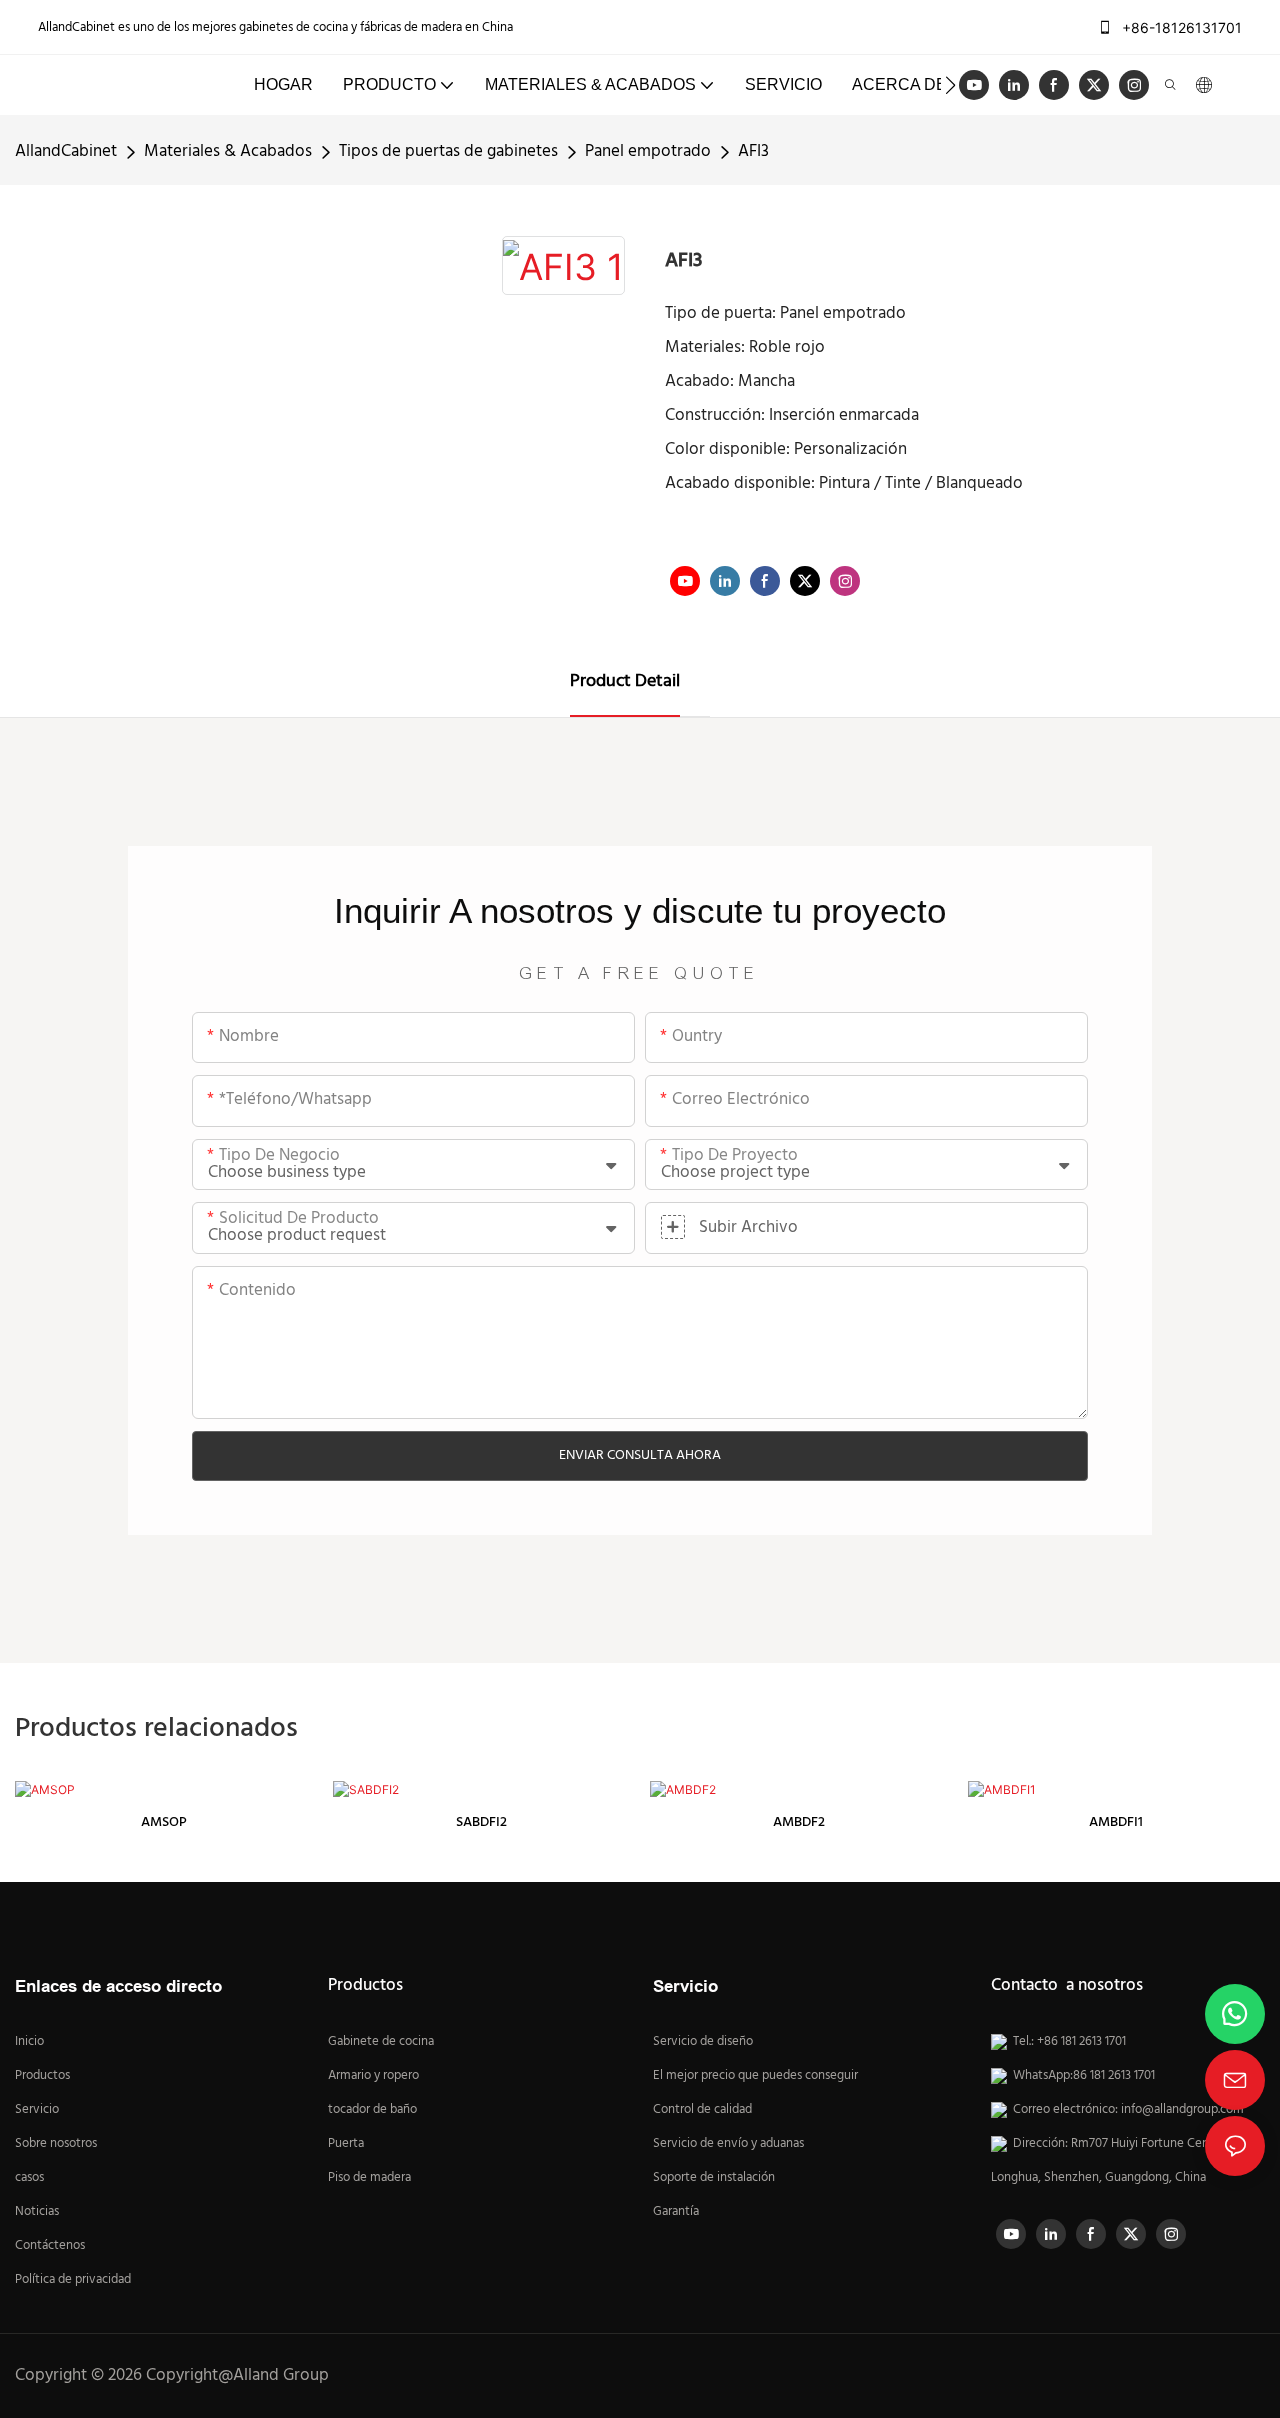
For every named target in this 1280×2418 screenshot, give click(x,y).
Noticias (37, 2212)
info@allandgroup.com (1182, 2110)
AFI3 (753, 151)
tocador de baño (372, 2110)
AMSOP (164, 1822)
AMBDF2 (799, 1822)
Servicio (38, 2110)
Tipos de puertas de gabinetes (448, 151)
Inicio (29, 2042)
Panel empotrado (648, 151)
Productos (42, 2076)
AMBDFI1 (1116, 1822)
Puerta (346, 2144)
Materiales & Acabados (228, 151)
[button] (950, 85)
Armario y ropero (373, 2076)
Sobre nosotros (56, 2144)
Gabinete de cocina (381, 2042)
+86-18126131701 (1180, 27)
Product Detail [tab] (625, 681)
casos (29, 2178)
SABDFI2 (481, 1822)
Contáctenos (50, 2246)
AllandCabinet (66, 151)
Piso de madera (369, 2178)
